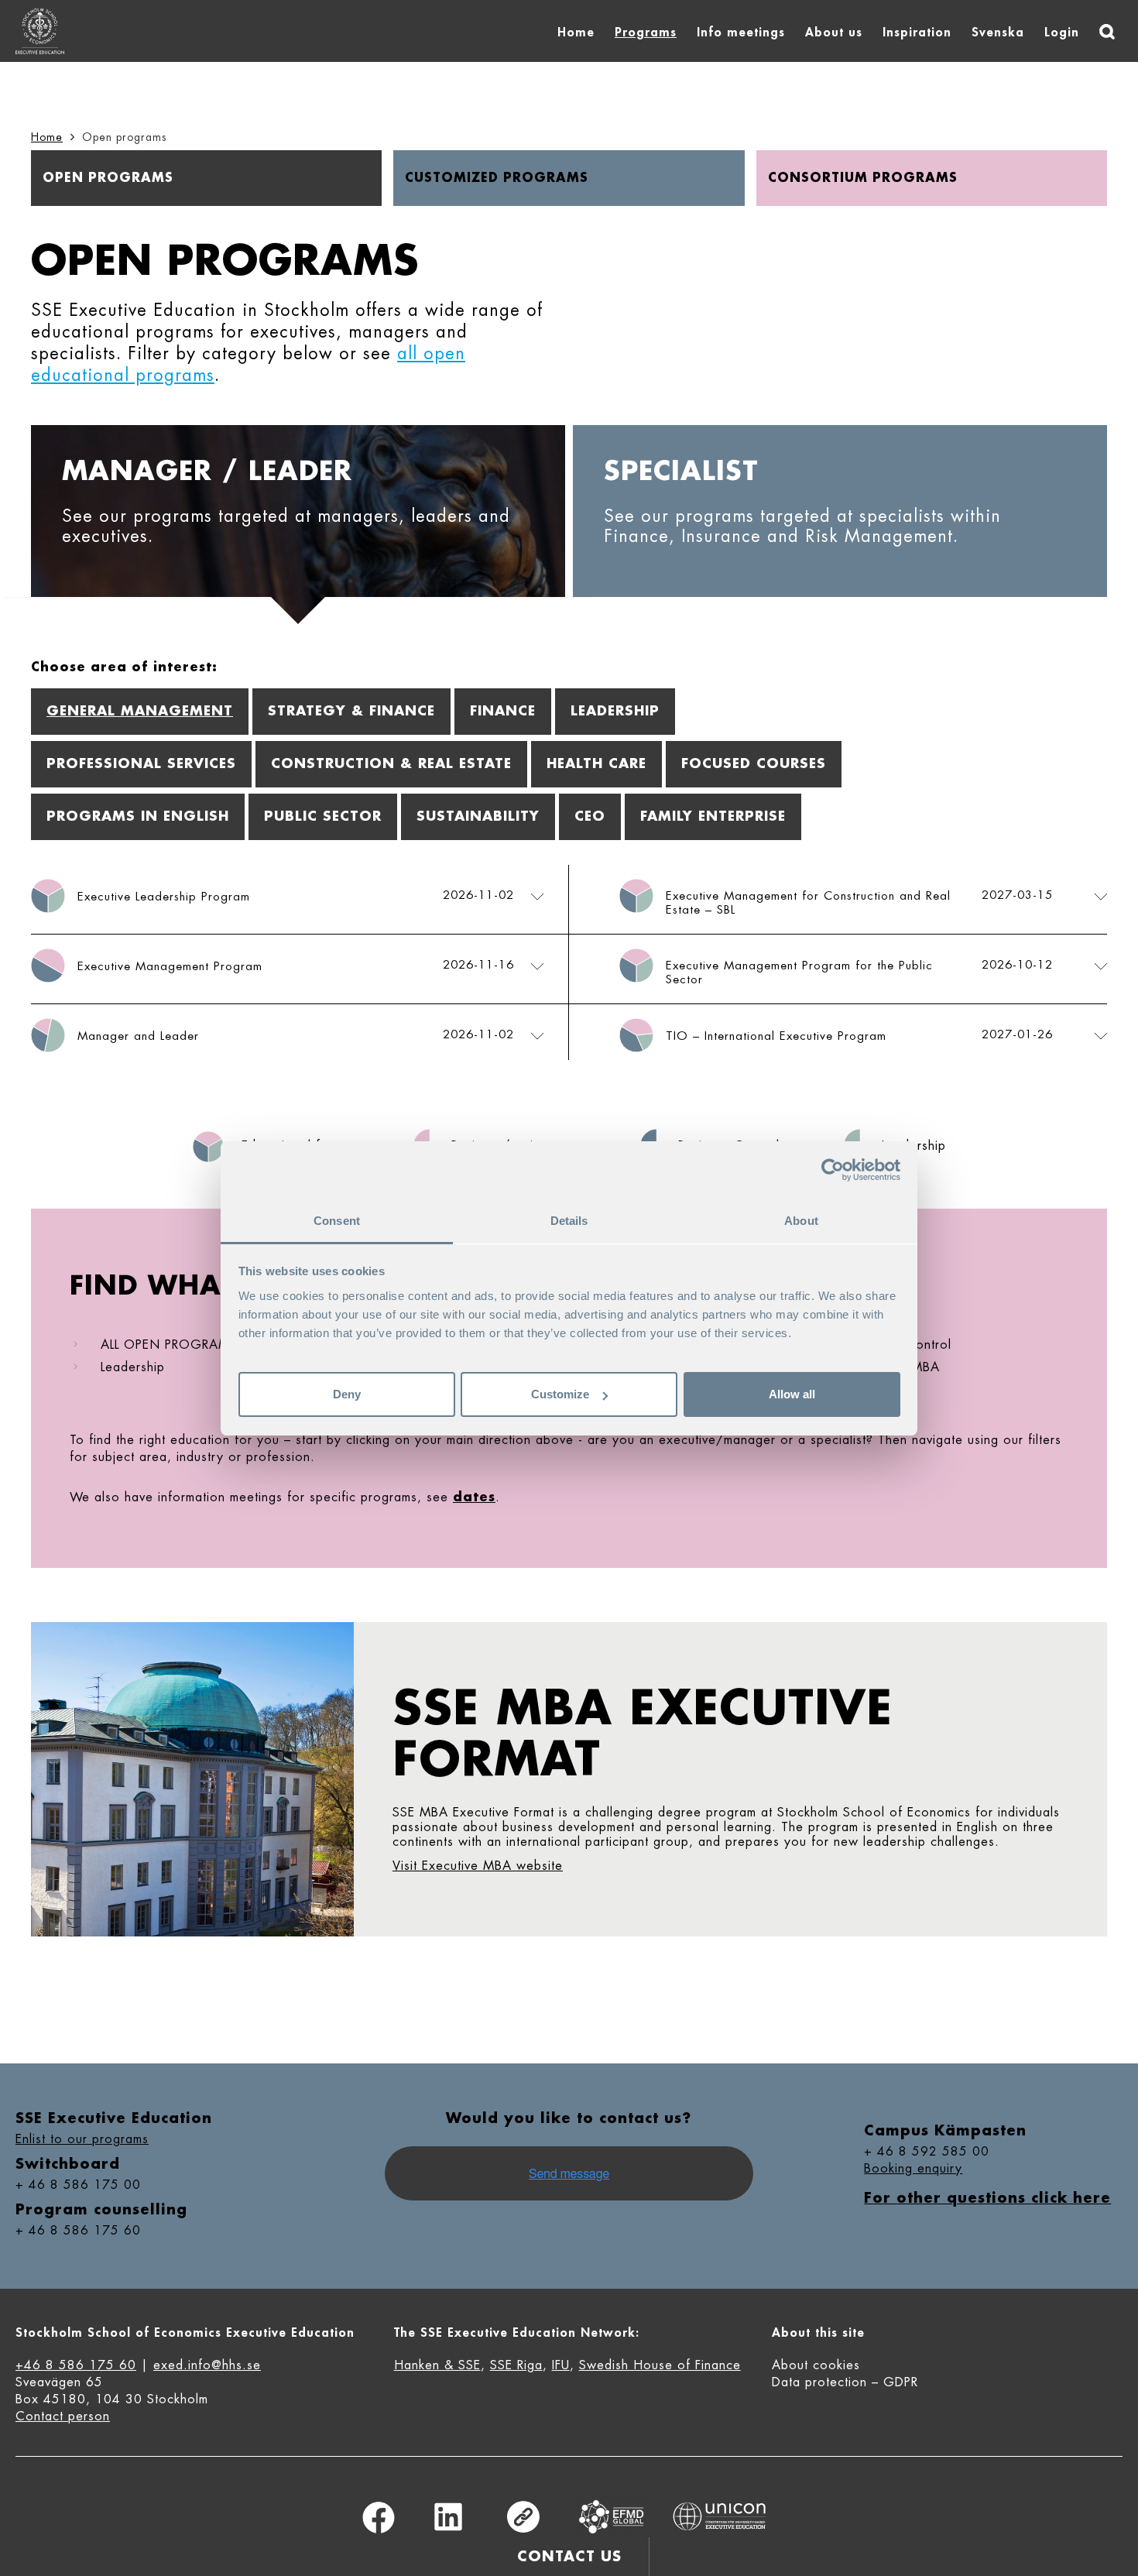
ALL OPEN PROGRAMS (169, 1345)
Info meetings (741, 33)
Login (1062, 33)
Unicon (720, 2516)
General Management (140, 711)
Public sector (323, 816)
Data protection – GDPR (845, 2382)
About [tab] (801, 1221)
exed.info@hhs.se (207, 2365)
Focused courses (754, 764)
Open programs (108, 178)
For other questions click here (987, 2198)
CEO (590, 816)
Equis (612, 2517)
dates (474, 1497)
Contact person (63, 2417)
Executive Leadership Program (164, 897)
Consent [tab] (337, 1221)
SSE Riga (516, 2365)
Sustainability (478, 816)
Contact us (569, 2557)
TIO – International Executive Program (776, 1036)
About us (834, 33)
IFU (561, 2365)
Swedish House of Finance (660, 2365)
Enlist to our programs (82, 2139)
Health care (596, 764)
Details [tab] (569, 1221)
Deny (347, 1394)
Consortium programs (863, 178)
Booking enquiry (913, 2169)
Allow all (792, 1394)
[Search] (1107, 32)
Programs (646, 33)
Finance (503, 711)
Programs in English (138, 816)
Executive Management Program (170, 967)
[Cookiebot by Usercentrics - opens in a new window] (833, 1170)
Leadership (615, 711)
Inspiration (917, 33)
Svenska (998, 33)
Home (576, 33)
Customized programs (497, 178)
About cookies (816, 2365)
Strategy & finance (351, 711)
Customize (560, 1394)
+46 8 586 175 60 (76, 2365)
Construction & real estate (391, 764)
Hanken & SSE (437, 2365)
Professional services (141, 764)
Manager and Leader (138, 1036)
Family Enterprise (713, 816)
